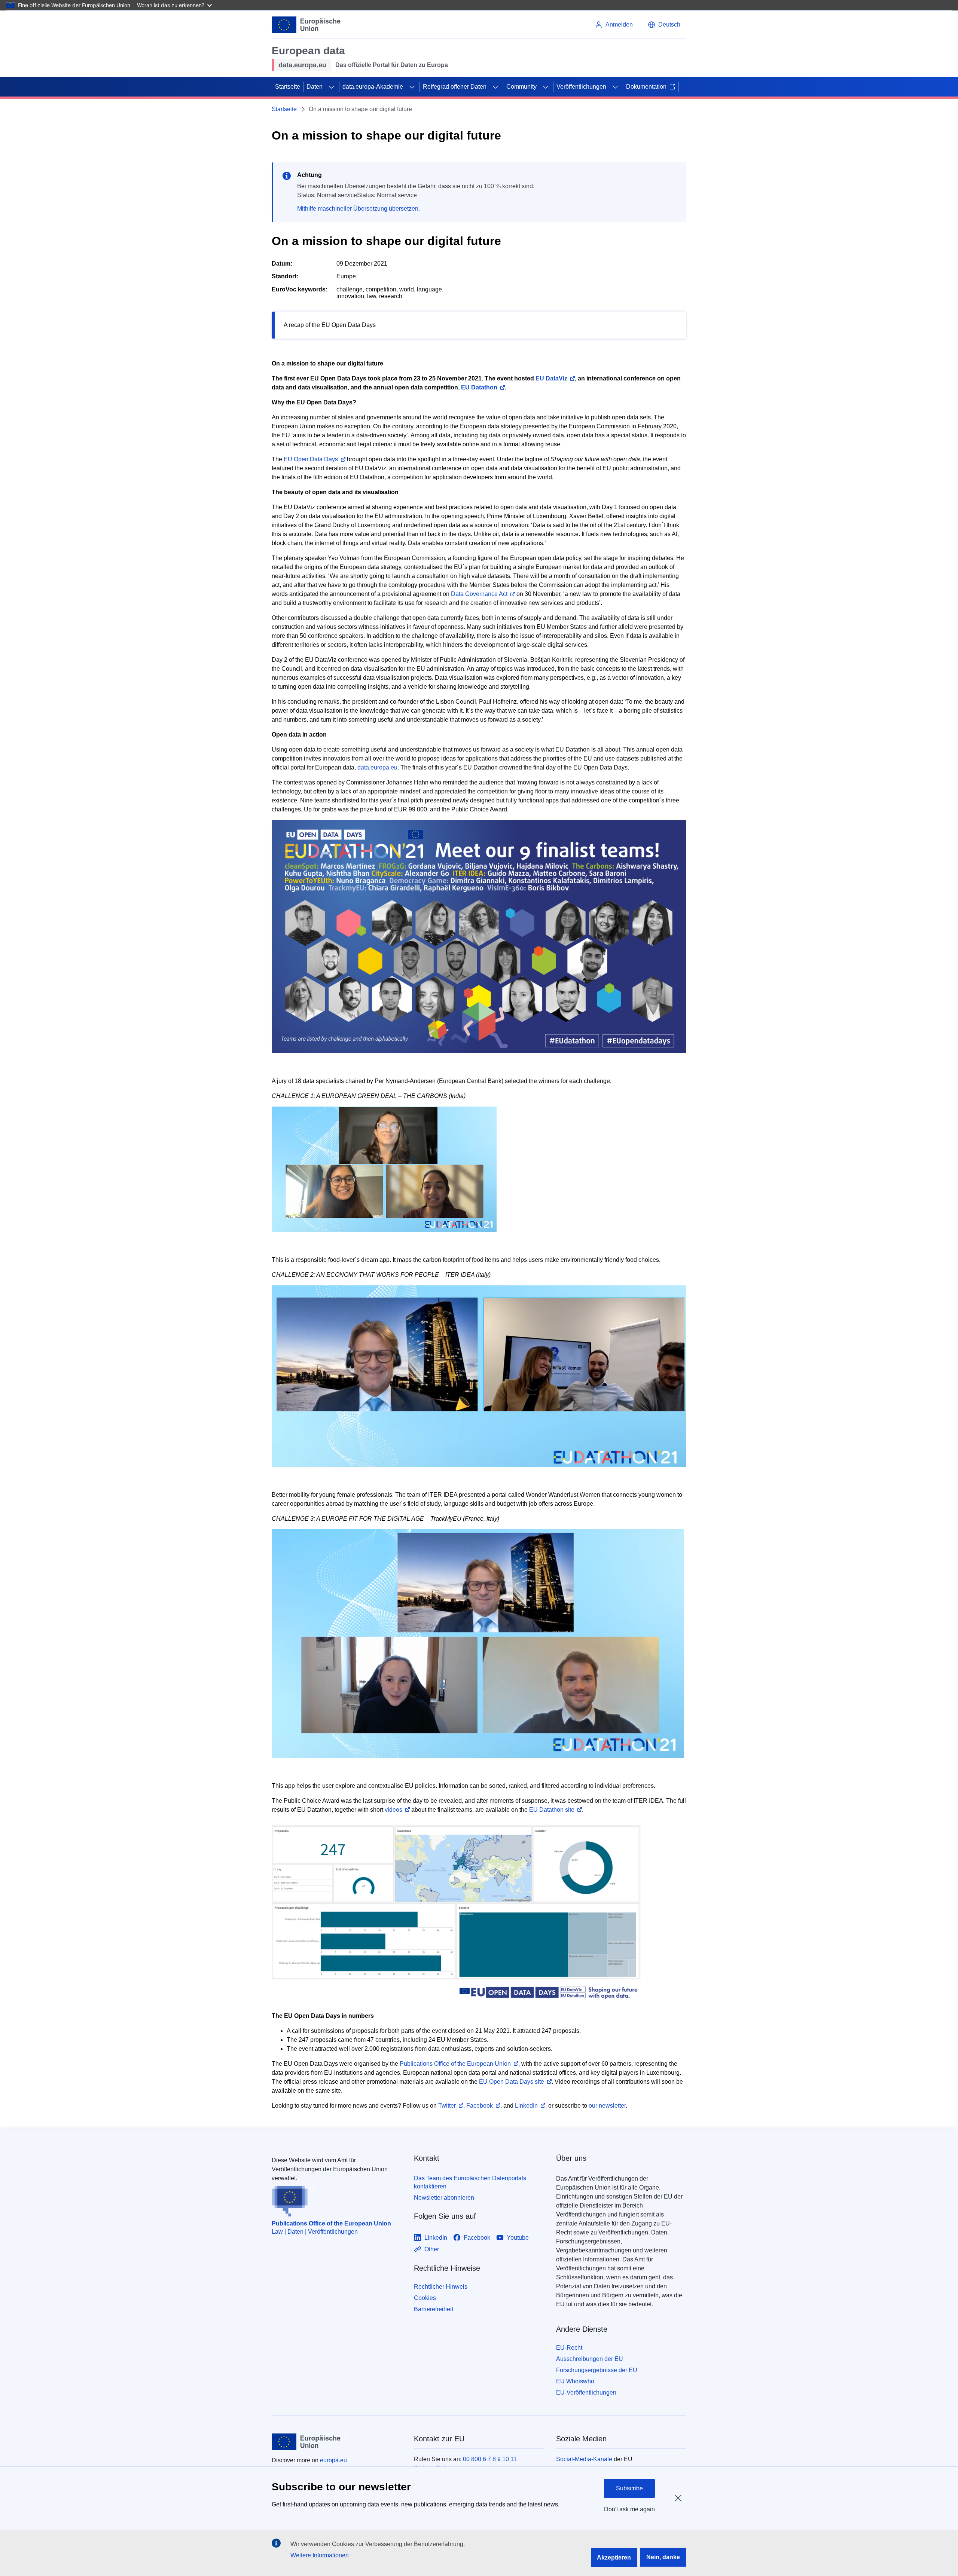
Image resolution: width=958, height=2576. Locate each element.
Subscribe (629, 2488)
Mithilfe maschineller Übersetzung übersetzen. (359, 209)
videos (393, 1810)
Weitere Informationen (320, 2555)
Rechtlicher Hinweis (441, 2287)
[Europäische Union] (306, 25)
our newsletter (607, 2106)
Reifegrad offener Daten (455, 87)
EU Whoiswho (575, 2381)
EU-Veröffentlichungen (586, 2393)
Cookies (425, 2298)
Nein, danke (663, 2557)
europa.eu (333, 2460)
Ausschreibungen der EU (590, 2359)
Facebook (480, 2106)
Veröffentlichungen (581, 87)
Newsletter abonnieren (444, 2198)
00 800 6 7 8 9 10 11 (490, 2459)
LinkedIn (526, 2106)
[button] (664, 25)
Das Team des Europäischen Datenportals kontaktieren (470, 2182)
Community (521, 87)
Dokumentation (646, 87)
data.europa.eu (377, 767)
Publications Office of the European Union (455, 2064)
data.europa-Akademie (373, 87)
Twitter (447, 2106)
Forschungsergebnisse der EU (597, 2370)
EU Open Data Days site (512, 2082)
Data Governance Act (479, 594)
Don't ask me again (629, 2509)
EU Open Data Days (311, 459)
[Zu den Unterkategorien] (332, 87)
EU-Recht (569, 2348)
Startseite (288, 87)
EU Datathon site (552, 1810)
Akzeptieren (614, 2557)
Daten (315, 87)
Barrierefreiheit (434, 2309)
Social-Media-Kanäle (584, 2459)
